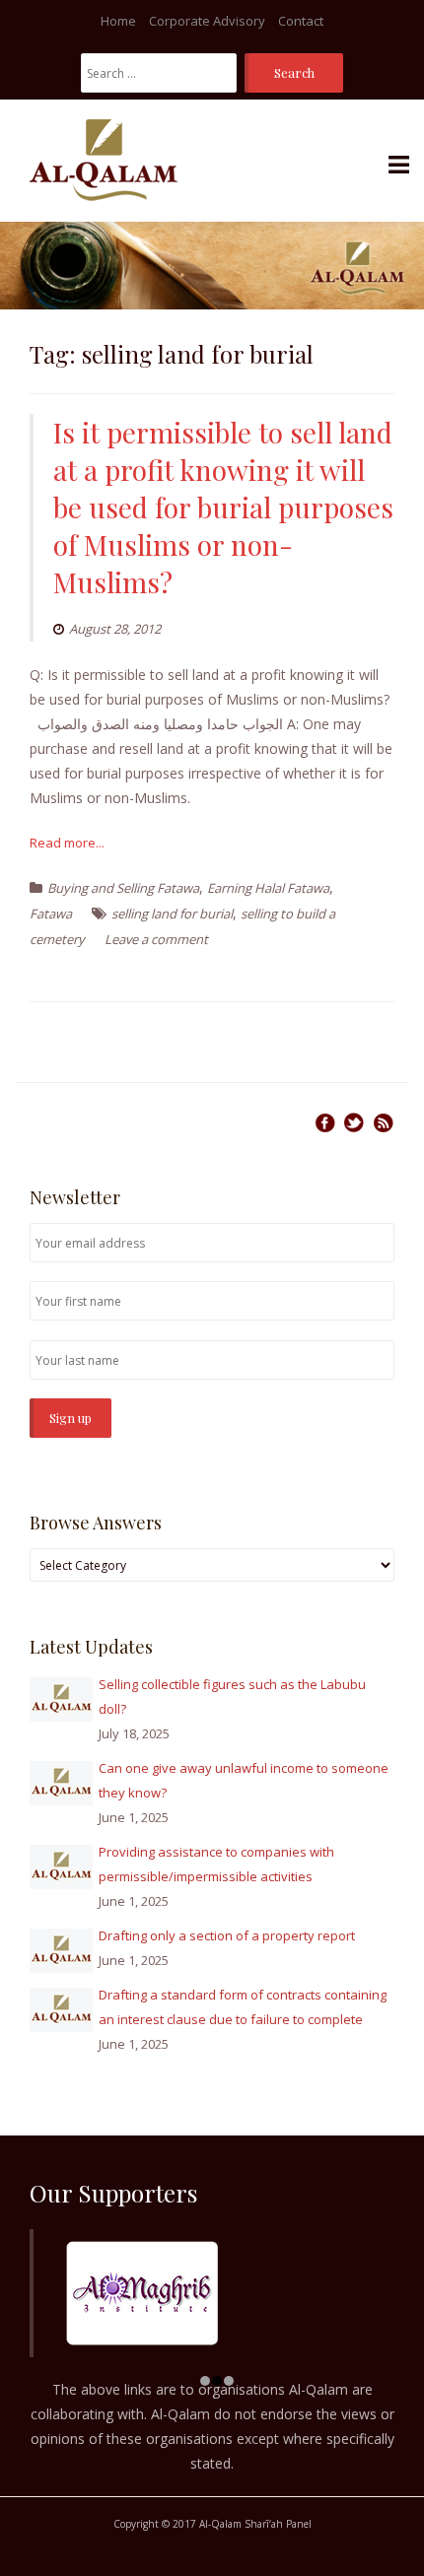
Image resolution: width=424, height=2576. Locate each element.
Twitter (354, 1122)
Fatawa (51, 914)
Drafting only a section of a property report (227, 1935)
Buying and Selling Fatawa (123, 888)
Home (118, 21)
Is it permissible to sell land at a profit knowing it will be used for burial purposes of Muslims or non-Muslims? (223, 507)
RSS (384, 1122)
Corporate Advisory (207, 21)
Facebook (325, 1122)
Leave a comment (156, 939)
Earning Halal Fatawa (268, 888)
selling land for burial (172, 914)
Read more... (67, 843)
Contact (301, 21)
